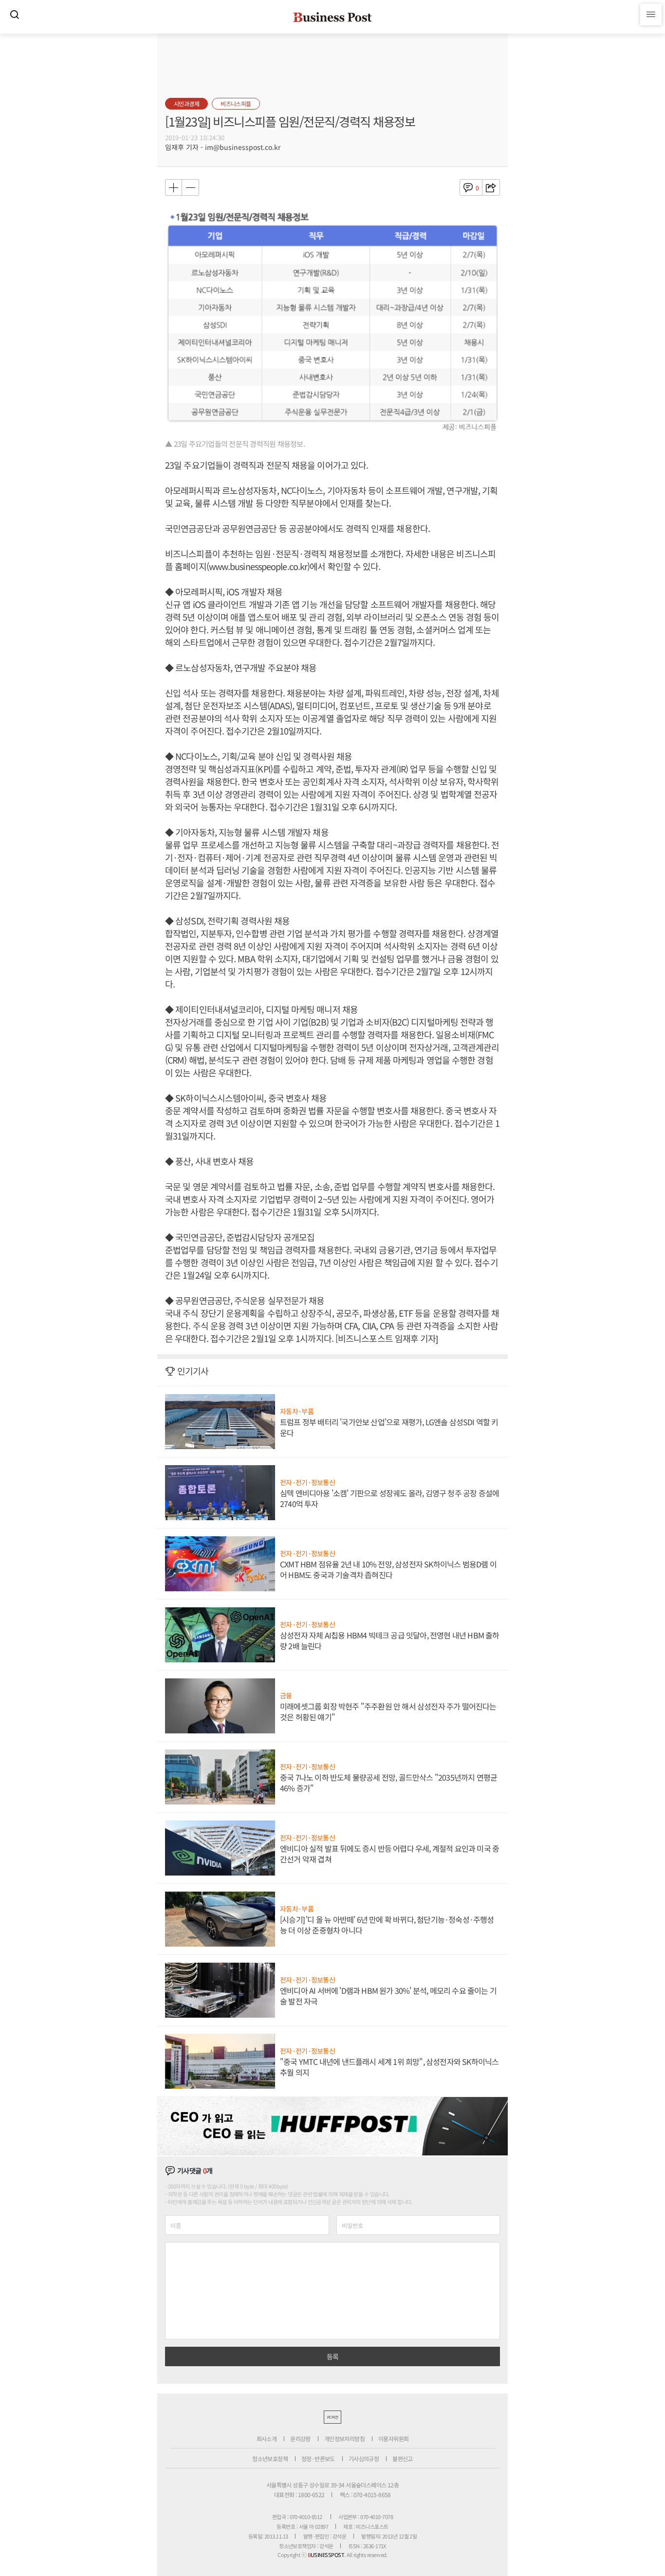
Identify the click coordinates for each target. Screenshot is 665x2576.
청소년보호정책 (270, 2458)
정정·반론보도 (318, 2458)
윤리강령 (300, 2438)
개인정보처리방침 (344, 2438)
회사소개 (267, 2438)
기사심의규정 (364, 2458)
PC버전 (332, 2417)
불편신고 (403, 2458)
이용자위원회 (393, 2438)
